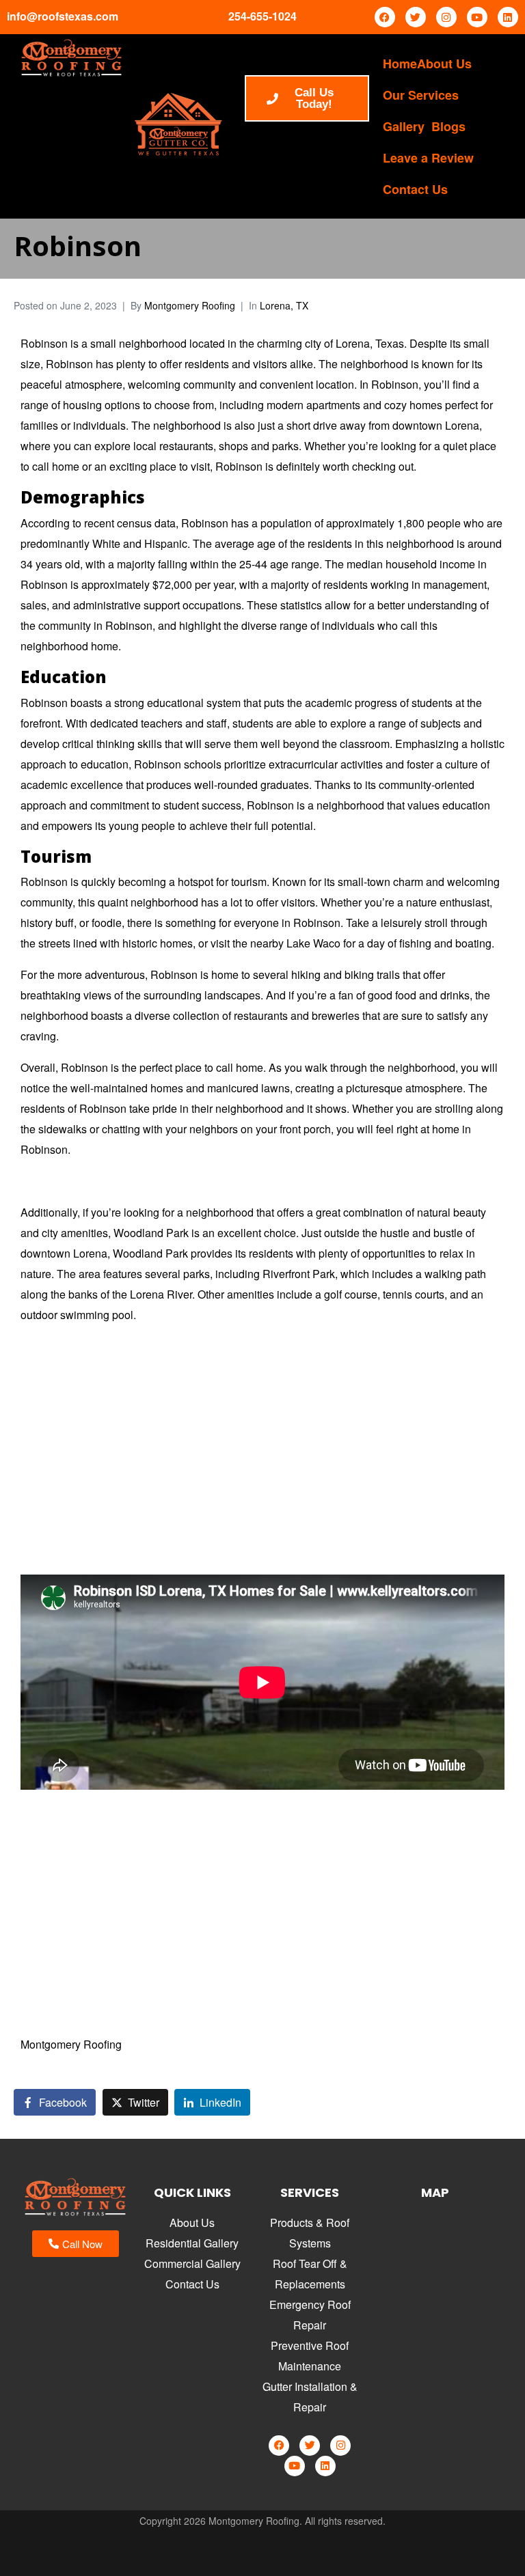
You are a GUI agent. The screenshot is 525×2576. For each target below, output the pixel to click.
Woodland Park (151, 1233)
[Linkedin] (508, 17)
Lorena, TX (284, 305)
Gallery (404, 126)
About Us (444, 64)
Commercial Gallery (192, 2263)
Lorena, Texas (370, 343)
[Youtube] (477, 17)
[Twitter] (416, 17)
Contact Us (415, 189)
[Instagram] (446, 17)
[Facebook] (385, 17)
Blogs (448, 126)
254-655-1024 (262, 16)
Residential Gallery (192, 2243)
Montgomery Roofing (190, 305)
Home (400, 64)
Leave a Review (428, 158)
